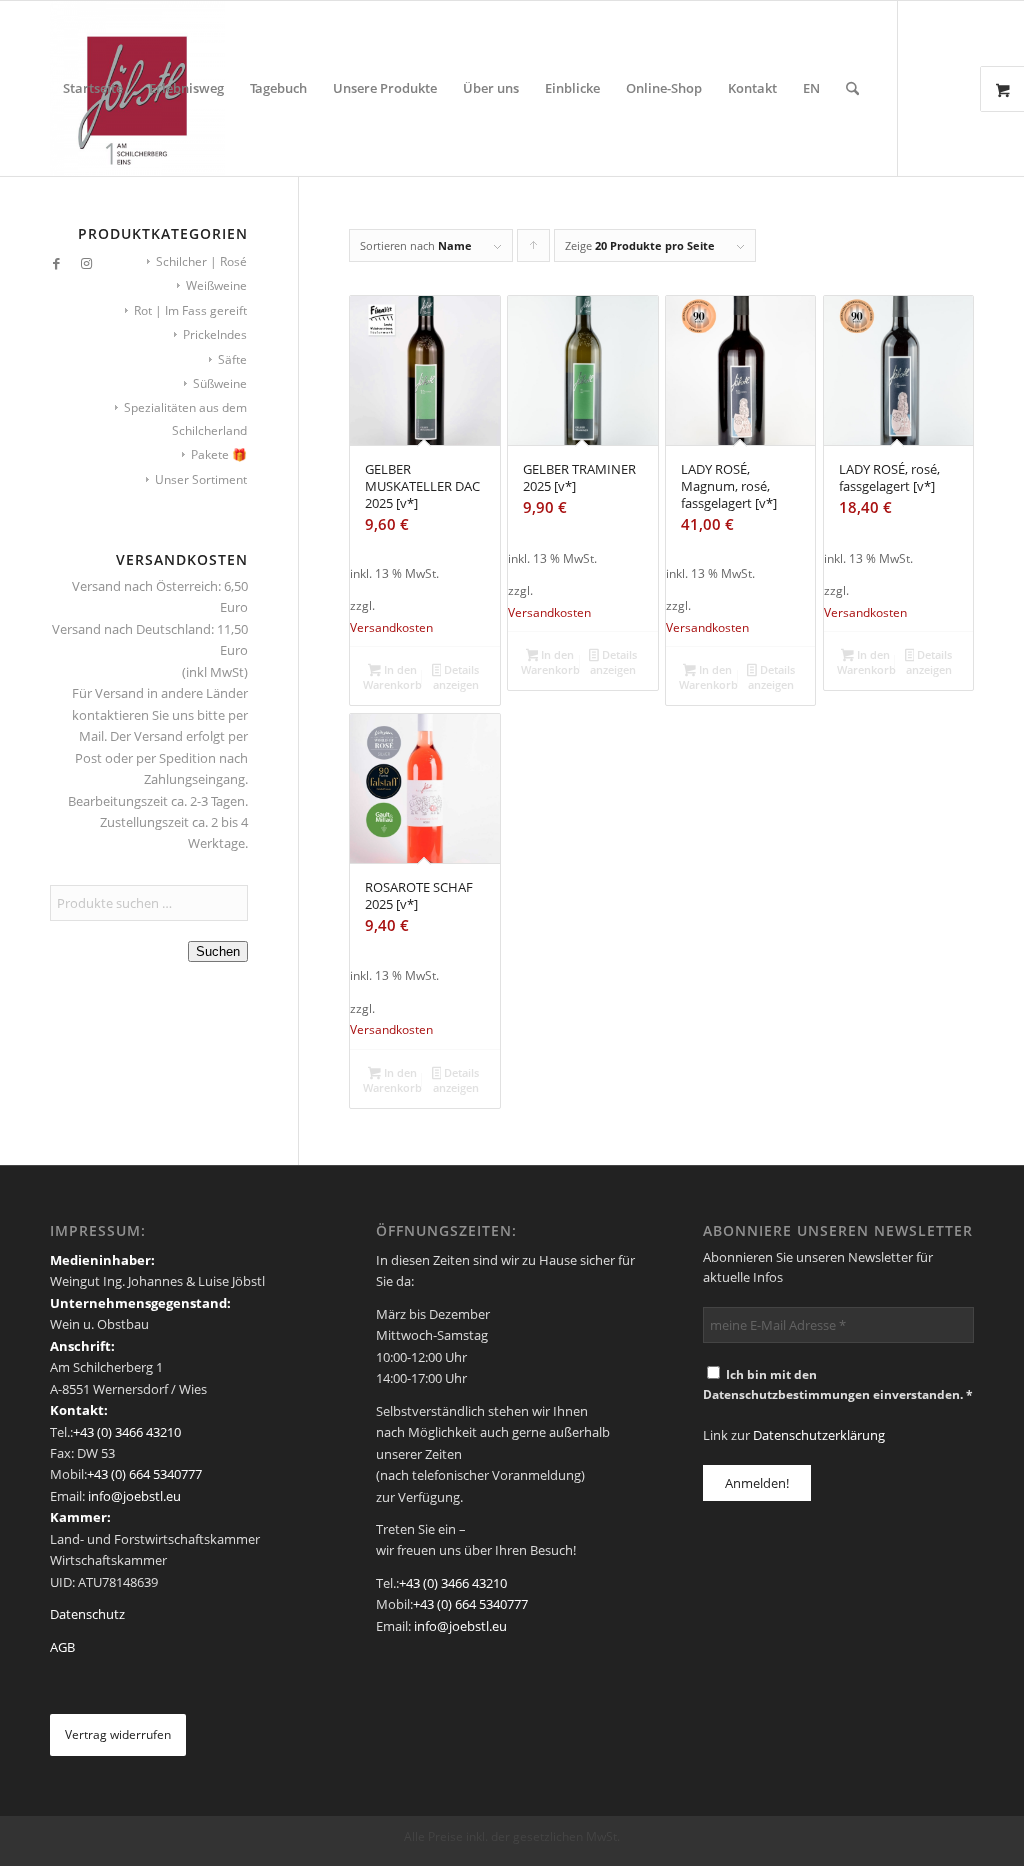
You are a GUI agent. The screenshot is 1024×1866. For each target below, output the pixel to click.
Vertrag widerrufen (118, 1734)
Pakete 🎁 (219, 454)
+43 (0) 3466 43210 (127, 1432)
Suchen (218, 951)
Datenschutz (87, 1614)
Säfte (232, 359)
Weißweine (216, 285)
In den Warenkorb (392, 677)
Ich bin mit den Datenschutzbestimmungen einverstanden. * (838, 1384)
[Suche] (852, 88)
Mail (91, 736)
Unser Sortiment (201, 479)
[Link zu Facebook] (56, 263)
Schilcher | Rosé (201, 261)
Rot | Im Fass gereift (190, 310)
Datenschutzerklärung (819, 1435)
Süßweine (220, 383)
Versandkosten (391, 627)
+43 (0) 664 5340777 (144, 1474)
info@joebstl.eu (133, 1496)
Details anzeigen (456, 677)
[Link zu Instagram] (86, 263)
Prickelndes (215, 334)
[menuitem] (93, 88)
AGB (62, 1647)
